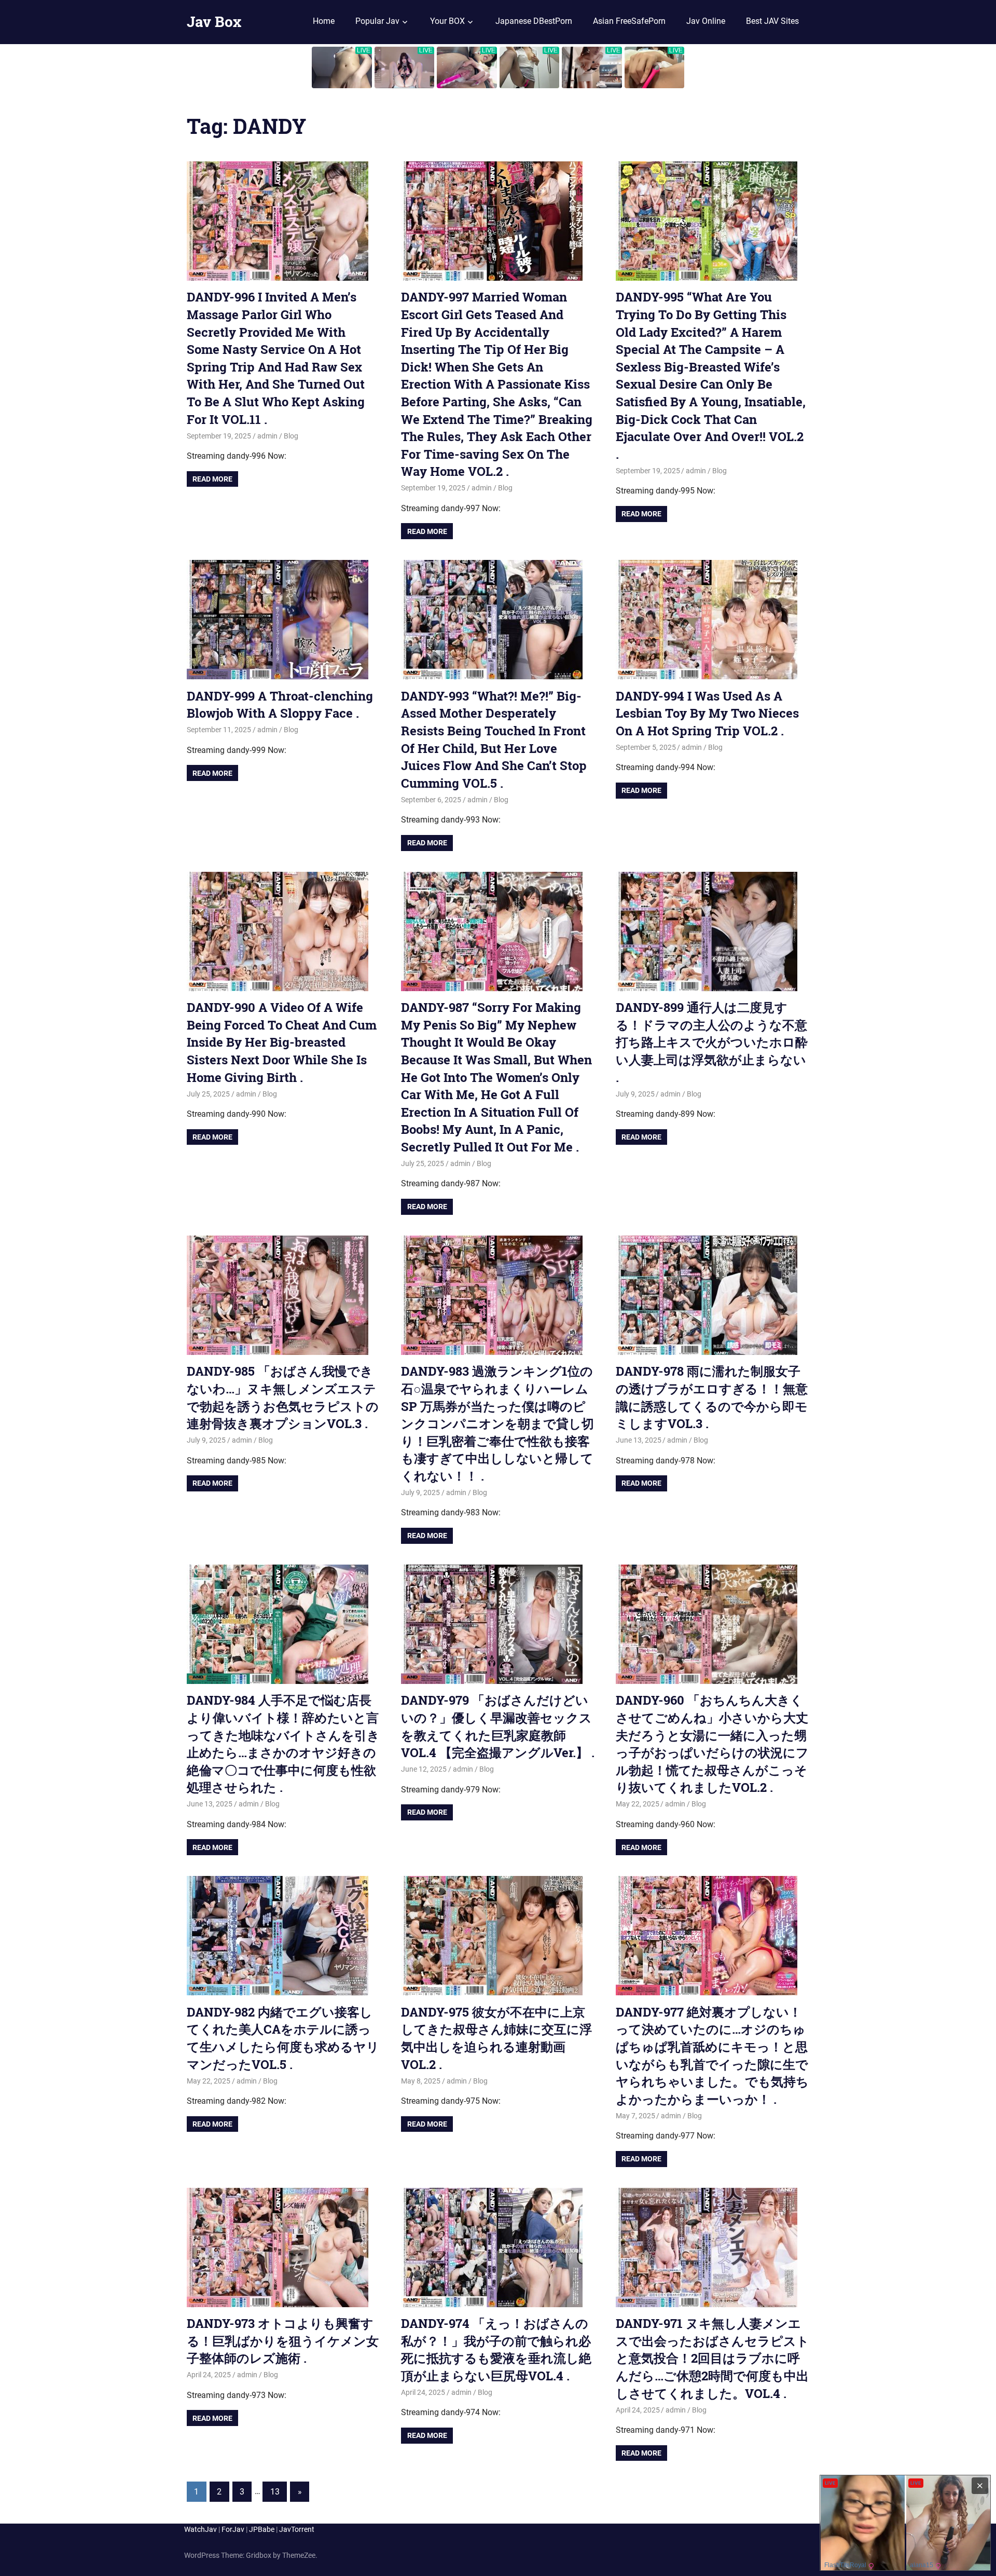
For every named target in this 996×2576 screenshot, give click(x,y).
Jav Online (706, 21)
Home (324, 21)
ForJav (233, 2529)
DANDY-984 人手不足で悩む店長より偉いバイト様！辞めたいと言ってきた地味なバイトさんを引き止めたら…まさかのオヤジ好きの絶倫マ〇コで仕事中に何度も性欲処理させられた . (283, 1744)
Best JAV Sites (772, 21)
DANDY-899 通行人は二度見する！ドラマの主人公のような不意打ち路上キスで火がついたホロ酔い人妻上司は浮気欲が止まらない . (712, 1042)
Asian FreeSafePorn (629, 21)
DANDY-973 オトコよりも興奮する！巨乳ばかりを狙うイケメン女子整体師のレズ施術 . (283, 2341)
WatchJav (200, 2529)
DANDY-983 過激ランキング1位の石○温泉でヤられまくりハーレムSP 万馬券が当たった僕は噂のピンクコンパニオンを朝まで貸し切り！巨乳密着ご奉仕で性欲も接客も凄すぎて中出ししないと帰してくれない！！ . (497, 1423)
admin (267, 436)
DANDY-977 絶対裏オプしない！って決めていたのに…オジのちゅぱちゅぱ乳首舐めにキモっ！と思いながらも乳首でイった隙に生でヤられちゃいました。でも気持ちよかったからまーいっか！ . (712, 2056)
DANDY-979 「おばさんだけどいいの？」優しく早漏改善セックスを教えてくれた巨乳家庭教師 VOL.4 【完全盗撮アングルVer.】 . (498, 1726)
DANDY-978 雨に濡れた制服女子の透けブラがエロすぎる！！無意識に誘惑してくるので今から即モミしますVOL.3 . (712, 1397)
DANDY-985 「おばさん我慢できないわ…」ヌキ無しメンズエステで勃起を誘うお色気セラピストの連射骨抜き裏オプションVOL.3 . (283, 1397)
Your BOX (447, 21)
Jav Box (214, 22)
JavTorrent (297, 2529)
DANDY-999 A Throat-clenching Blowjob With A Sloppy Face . (280, 705)
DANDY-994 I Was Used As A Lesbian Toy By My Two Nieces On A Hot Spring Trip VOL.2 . (707, 713)
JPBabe (262, 2529)
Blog (291, 436)
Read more (212, 479)
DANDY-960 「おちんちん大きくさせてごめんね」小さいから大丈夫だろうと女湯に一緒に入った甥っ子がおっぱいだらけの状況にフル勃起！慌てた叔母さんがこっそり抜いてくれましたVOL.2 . (712, 1744)
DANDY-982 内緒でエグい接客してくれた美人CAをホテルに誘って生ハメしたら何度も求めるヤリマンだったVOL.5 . (283, 2038)
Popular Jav (377, 21)
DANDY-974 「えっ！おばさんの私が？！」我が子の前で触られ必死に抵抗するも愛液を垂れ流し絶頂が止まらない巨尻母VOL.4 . (496, 2349)
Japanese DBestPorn (534, 21)
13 (275, 2492)
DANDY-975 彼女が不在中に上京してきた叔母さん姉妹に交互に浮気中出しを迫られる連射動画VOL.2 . (496, 2038)
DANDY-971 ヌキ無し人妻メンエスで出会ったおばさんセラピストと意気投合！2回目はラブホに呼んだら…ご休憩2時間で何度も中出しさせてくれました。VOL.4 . (713, 2358)
